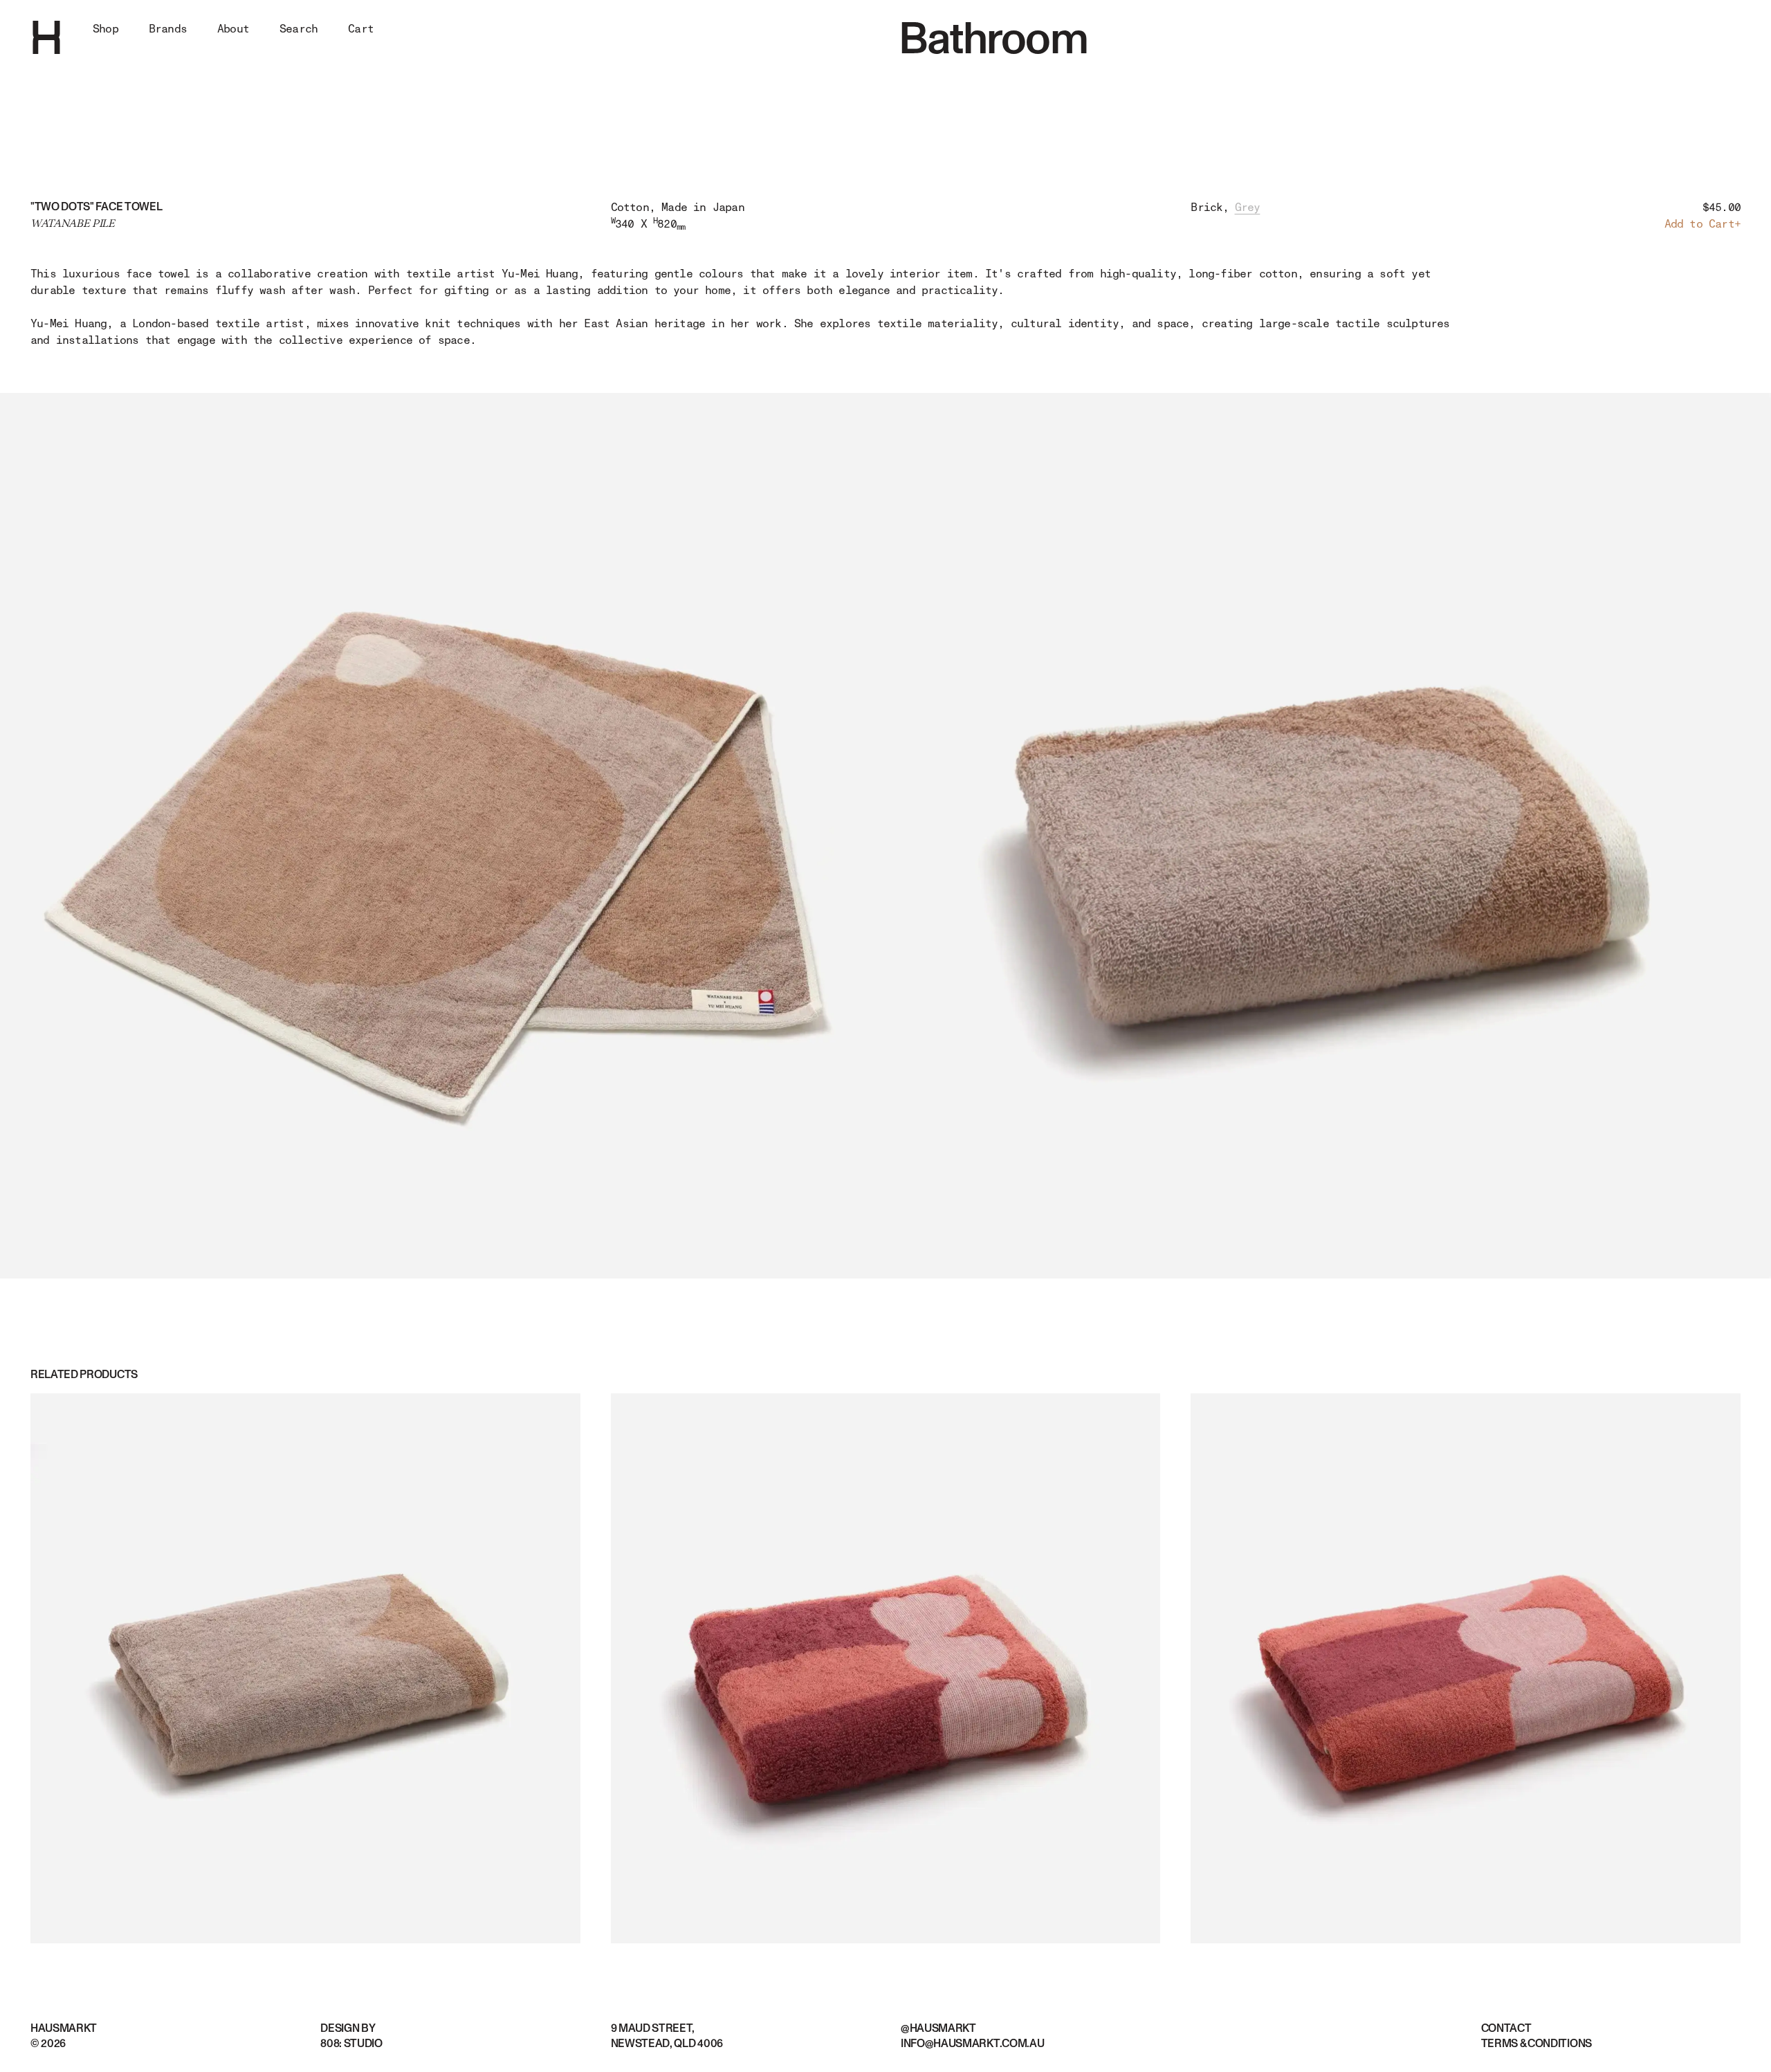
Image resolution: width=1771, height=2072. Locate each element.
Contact (1506, 2028)
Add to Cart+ (1703, 224)
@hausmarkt (938, 2028)
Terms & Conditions (1536, 2044)
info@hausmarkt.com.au (972, 2044)
